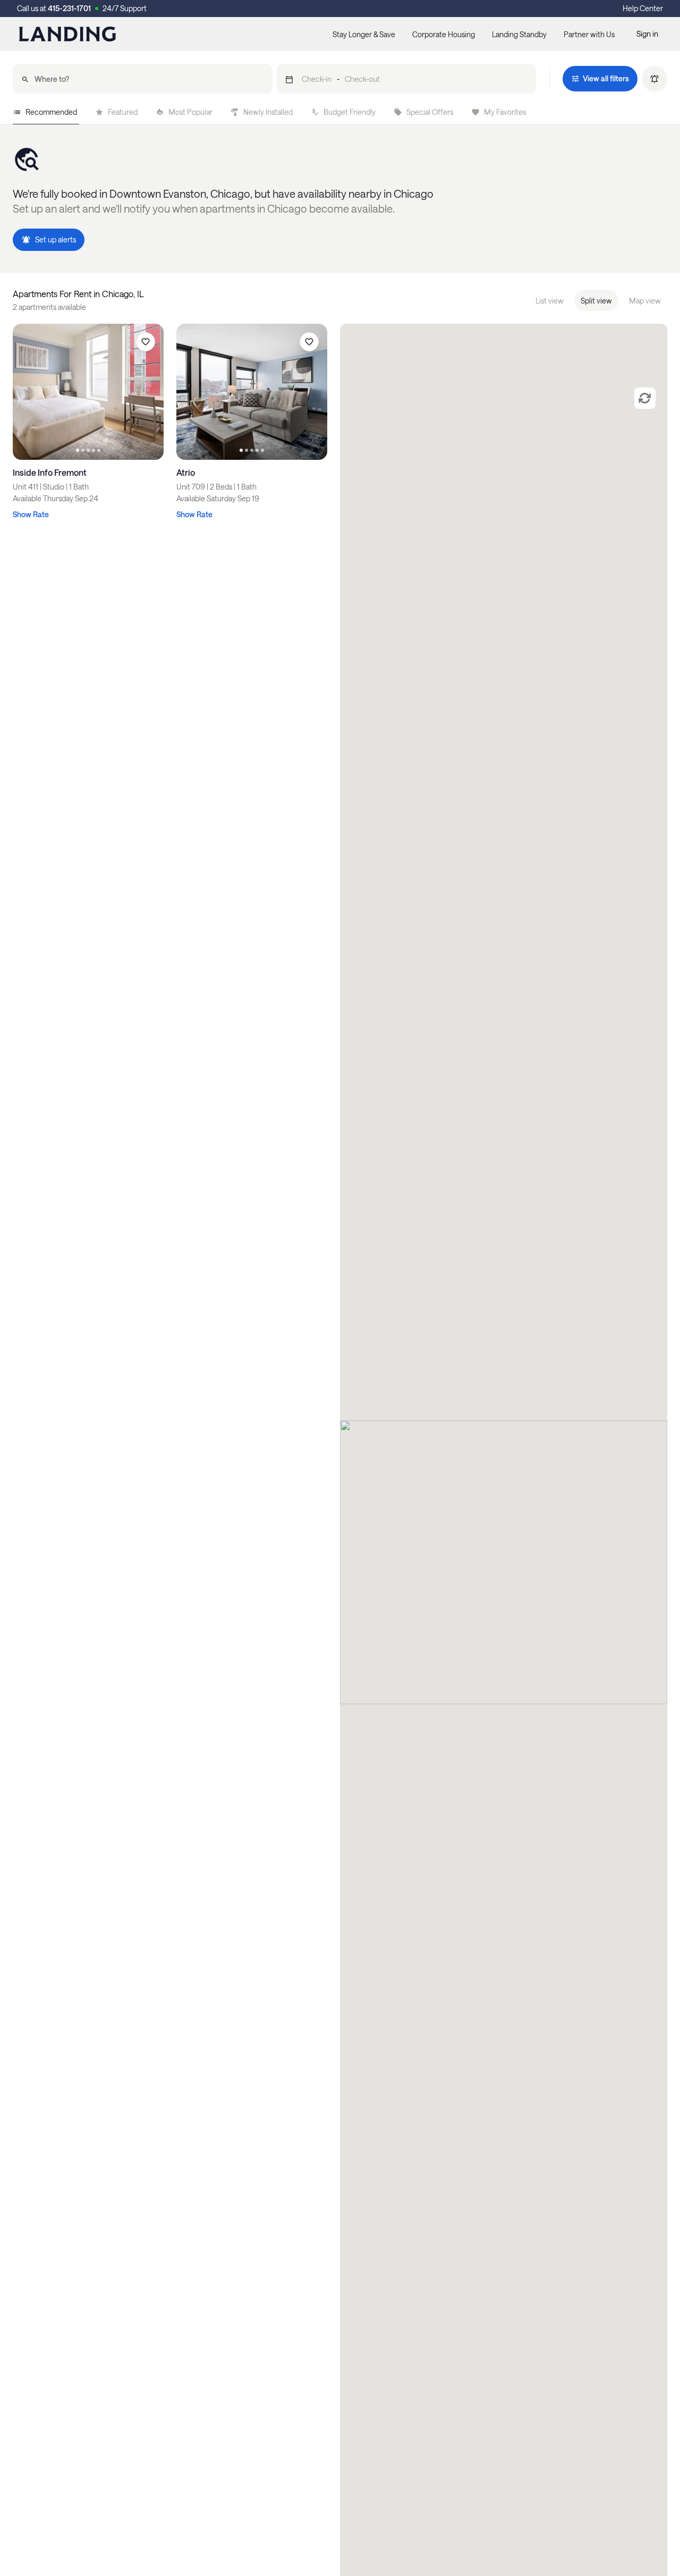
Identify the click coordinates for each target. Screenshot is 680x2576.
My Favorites (505, 112)
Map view (645, 301)
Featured (123, 112)
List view (550, 301)
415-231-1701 (69, 8)
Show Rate (31, 514)
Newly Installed (268, 112)
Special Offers (430, 112)
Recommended (51, 112)
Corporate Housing (444, 34)
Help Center (643, 8)
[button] (407, 79)
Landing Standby (519, 34)
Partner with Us (589, 34)
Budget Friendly (350, 112)
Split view (596, 301)
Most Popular (190, 112)
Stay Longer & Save (364, 34)
